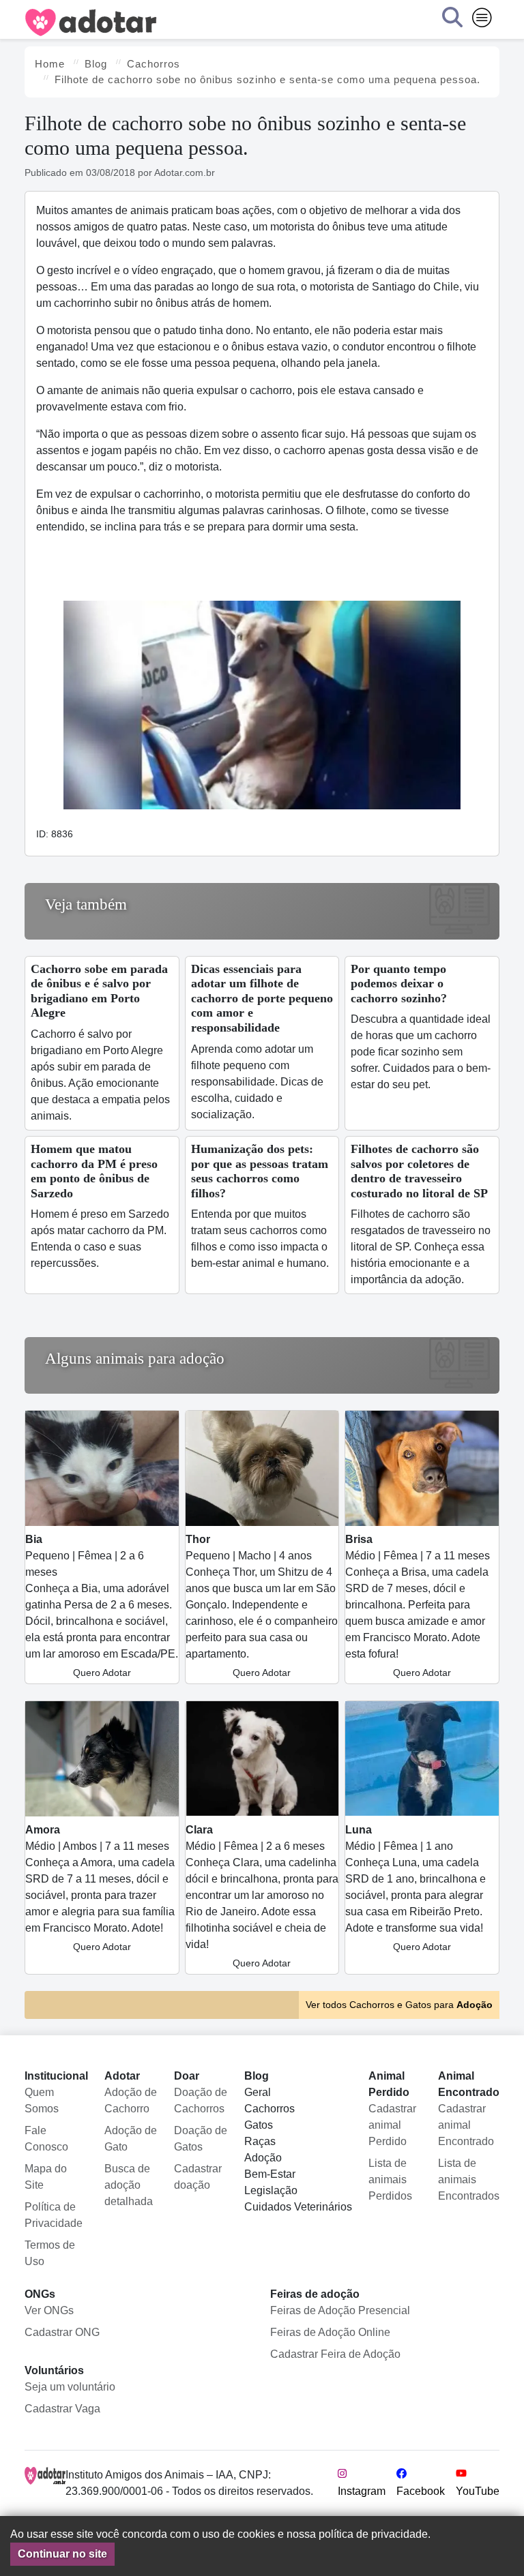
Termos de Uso (50, 2253)
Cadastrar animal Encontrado (466, 2125)
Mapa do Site (46, 2177)
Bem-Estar (270, 2174)
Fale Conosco (46, 2139)
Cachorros (270, 2109)
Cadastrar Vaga (62, 2409)
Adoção (263, 2158)
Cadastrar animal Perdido (392, 2125)
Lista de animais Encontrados (469, 2180)
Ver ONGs (49, 2310)
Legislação (271, 2190)
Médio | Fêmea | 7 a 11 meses (418, 1606)
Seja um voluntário (70, 2387)
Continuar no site (62, 2554)
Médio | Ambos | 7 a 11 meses (100, 1888)
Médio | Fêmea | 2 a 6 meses (262, 1896)
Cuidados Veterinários (298, 2207)
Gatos (259, 2125)
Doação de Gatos (201, 2139)
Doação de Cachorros (201, 2100)
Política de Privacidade (54, 2215)
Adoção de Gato (131, 2139)
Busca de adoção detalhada (129, 2185)
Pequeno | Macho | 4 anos (262, 1606)
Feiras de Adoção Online (330, 2332)
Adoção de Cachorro (131, 2100)
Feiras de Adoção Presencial (340, 2310)
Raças (260, 2141)
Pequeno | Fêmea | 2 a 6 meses (102, 1606)
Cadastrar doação (198, 2177)
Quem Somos (42, 2100)
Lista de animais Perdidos (390, 2180)
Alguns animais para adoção (135, 1359)
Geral (258, 2092)
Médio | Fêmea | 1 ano (416, 1888)
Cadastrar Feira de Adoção (335, 2354)
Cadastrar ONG (62, 2332)
